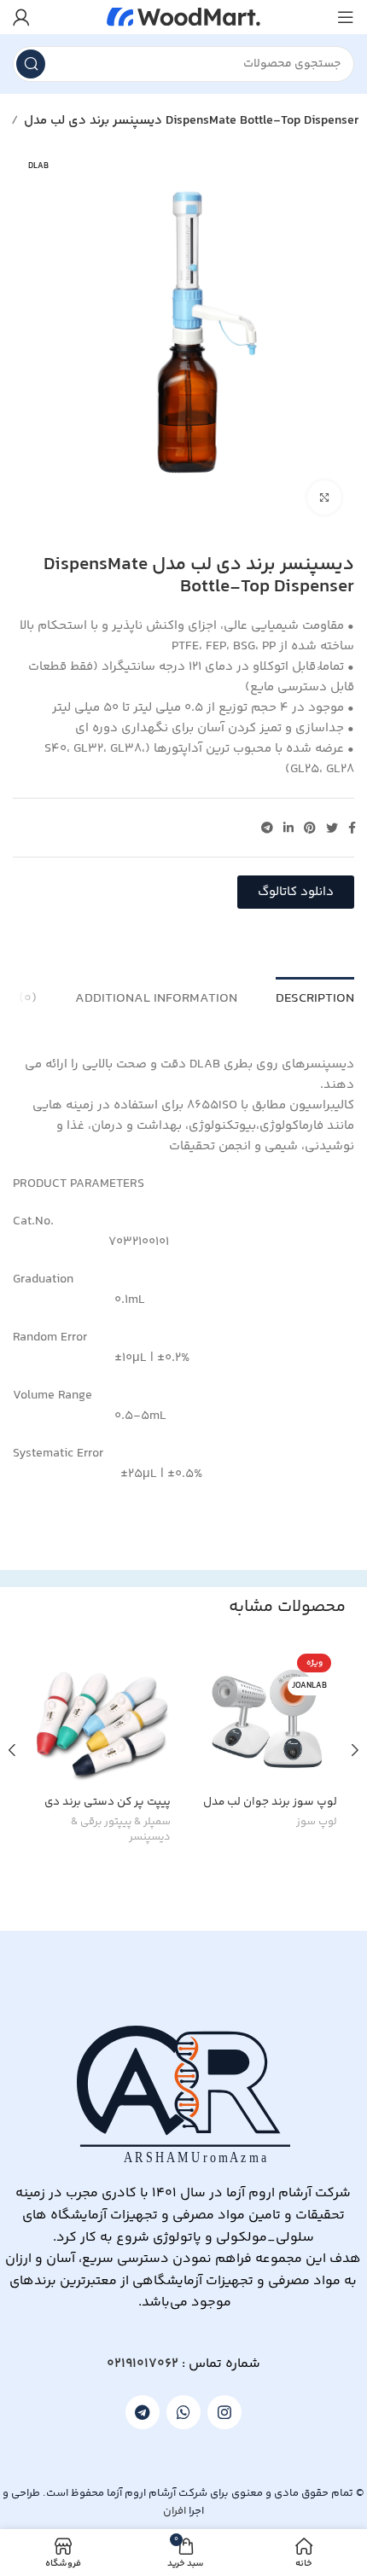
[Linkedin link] (288, 828)
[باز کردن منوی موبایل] (346, 17)
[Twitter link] (332, 828)
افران (175, 2511)
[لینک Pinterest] (310, 828)
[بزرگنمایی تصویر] (324, 497)
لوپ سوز (317, 1823)
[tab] (315, 997)
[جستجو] (31, 64)
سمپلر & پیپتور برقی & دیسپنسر (121, 1830)
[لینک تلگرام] (267, 828)
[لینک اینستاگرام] (224, 2412)
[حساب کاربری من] (21, 17)
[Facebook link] (352, 828)
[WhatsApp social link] (183, 2412)
